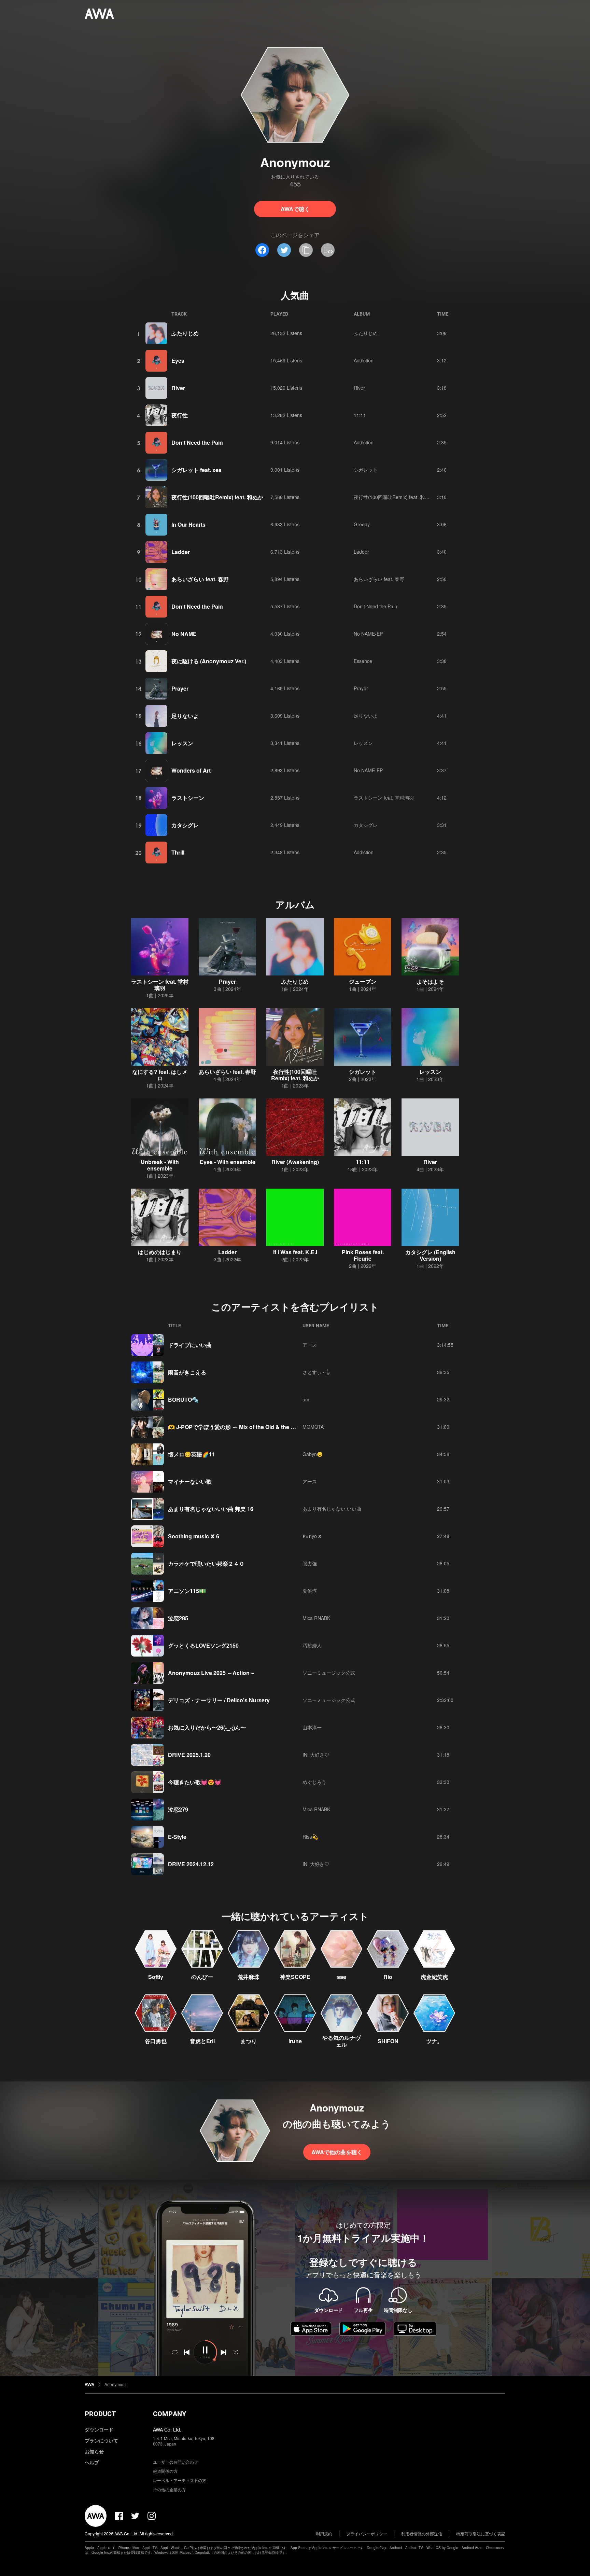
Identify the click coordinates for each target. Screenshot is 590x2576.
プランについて (101, 2440)
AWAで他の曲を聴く (337, 2152)
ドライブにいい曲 (190, 1345)
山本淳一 (312, 1727)
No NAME (184, 634)
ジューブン (363, 981)
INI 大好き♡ (316, 1755)
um (306, 1399)
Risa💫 (310, 1837)
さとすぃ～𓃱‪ (316, 1372)
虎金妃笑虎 (434, 1977)
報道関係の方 (165, 2471)
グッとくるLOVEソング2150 (203, 1645)
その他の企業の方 (169, 2489)
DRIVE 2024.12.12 (191, 1864)
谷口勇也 (156, 2041)
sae (342, 1977)
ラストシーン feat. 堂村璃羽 (384, 798)
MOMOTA (313, 1427)
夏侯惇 (310, 1591)
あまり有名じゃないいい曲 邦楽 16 (211, 1509)
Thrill (178, 852)
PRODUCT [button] (100, 2414)
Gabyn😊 (313, 1454)
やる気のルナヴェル (341, 2041)
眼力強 (310, 1563)
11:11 (360, 415)
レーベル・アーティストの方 (180, 2480)
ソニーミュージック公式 (329, 1673)
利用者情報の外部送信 (422, 2533)
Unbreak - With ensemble (160, 1165)
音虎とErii (202, 2041)
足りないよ (185, 716)
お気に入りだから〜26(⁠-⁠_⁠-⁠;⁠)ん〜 (207, 1727)
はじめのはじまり (160, 1252)
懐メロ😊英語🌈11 (192, 1454)
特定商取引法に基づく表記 (481, 2533)
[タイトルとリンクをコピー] (306, 250)
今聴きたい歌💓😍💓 (195, 1782)
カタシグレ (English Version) (430, 1255)
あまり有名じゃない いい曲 (332, 1509)
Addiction (364, 360)
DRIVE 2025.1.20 (189, 1755)
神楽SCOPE (295, 1977)
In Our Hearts (188, 524)
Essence (363, 661)
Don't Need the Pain (197, 442)
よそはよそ (430, 981)
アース (310, 1345)
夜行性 (180, 415)
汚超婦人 (312, 1645)
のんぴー (202, 1977)
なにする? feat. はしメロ (160, 1075)
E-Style (177, 1837)
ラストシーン (188, 798)
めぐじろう (314, 1782)
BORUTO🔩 (183, 1400)
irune (295, 2041)
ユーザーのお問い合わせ (175, 2462)
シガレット (366, 470)
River (178, 388)
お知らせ (94, 2451)
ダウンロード (99, 2429)
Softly (156, 1977)
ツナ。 (434, 2041)
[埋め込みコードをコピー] (328, 250)
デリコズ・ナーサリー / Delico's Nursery (219, 1700)
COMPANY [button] (170, 2414)
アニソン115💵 (187, 1591)
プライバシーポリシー (367, 2533)
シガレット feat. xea (196, 470)
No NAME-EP (368, 634)
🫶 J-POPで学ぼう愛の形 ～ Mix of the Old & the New (235, 1427)
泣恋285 (178, 1618)
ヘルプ (92, 2462)
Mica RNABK (316, 1618)
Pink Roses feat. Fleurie (363, 1255)
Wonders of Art (191, 770)
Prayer (180, 688)
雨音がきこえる (187, 1372)
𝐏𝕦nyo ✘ (312, 1536)
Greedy (362, 524)
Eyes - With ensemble (228, 1162)
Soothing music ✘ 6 (194, 1536)
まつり (249, 2041)
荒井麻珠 (249, 1977)
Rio (388, 1977)
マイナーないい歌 (190, 1481)
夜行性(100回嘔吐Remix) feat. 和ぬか (217, 497)
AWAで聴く (295, 209)
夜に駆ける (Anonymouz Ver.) (209, 661)
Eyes (178, 361)
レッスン (182, 743)
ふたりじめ (185, 333)
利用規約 (324, 2533)
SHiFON (388, 2041)
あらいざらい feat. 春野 (200, 579)
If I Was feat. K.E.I (295, 1252)
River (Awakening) (295, 1162)
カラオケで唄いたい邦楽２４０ (206, 1563)
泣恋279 (178, 1809)
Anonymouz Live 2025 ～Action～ (212, 1673)
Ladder (181, 552)
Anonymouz (116, 2384)
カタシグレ (185, 825)
